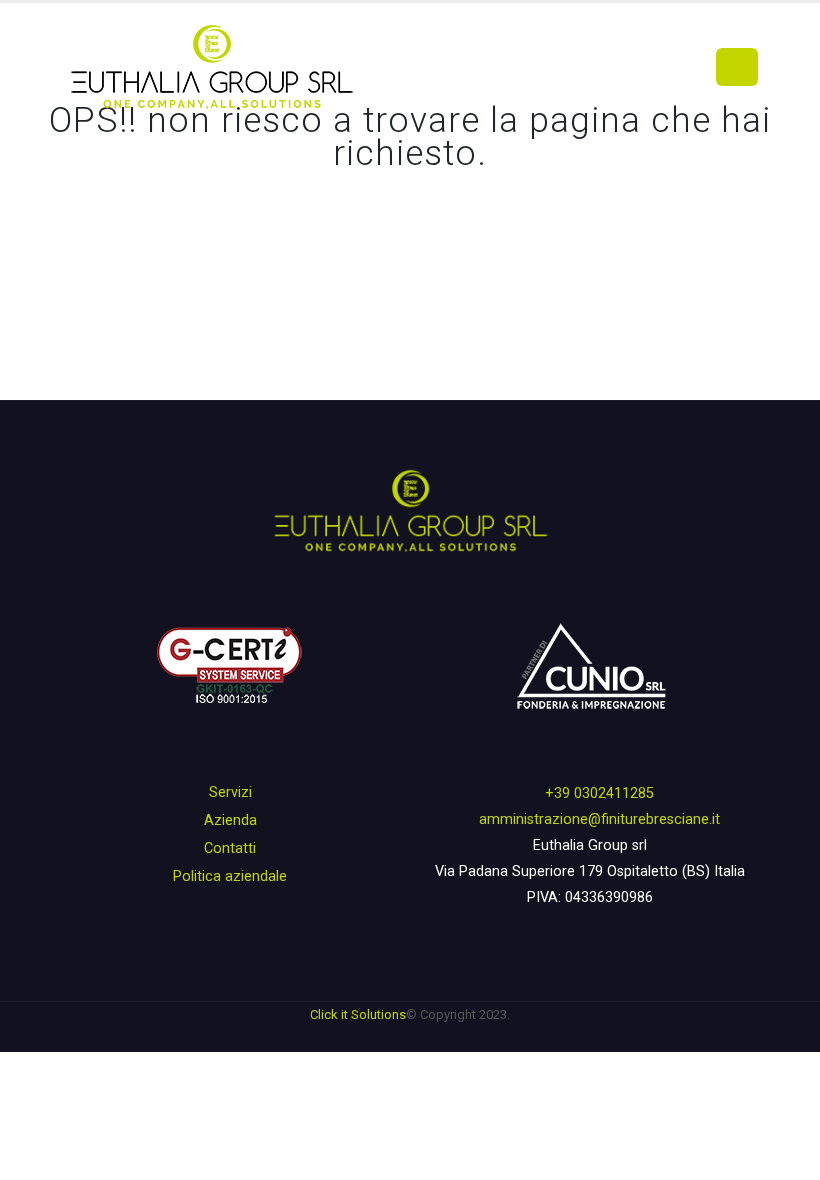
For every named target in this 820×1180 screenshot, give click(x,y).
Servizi (230, 792)
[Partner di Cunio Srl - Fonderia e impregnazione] (590, 667)
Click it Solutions (358, 1014)
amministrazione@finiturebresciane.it (599, 819)
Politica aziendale (230, 876)
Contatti (230, 848)
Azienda (230, 820)
